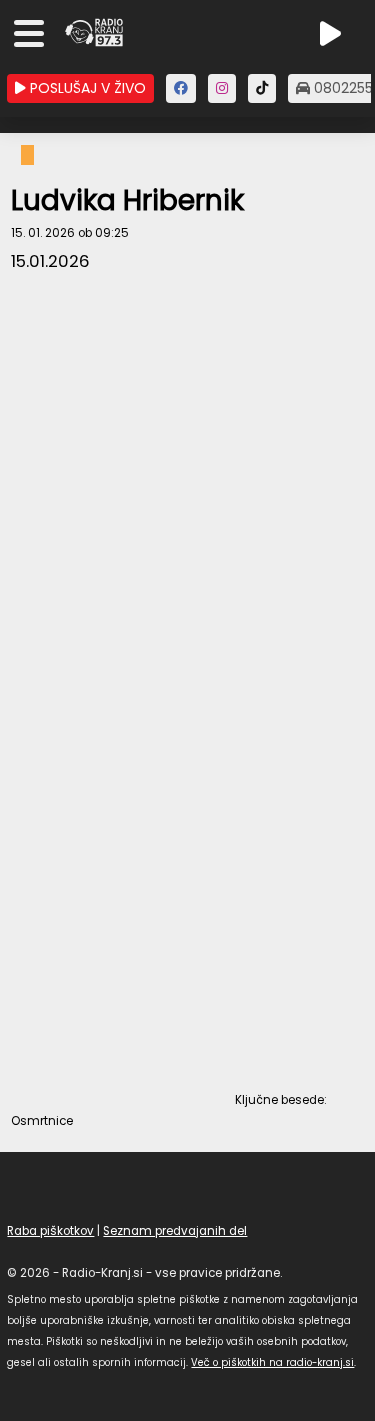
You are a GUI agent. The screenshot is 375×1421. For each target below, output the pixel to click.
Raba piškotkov (50, 1231)
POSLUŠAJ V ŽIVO (86, 88)
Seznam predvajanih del (175, 1231)
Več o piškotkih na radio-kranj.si (272, 1362)
